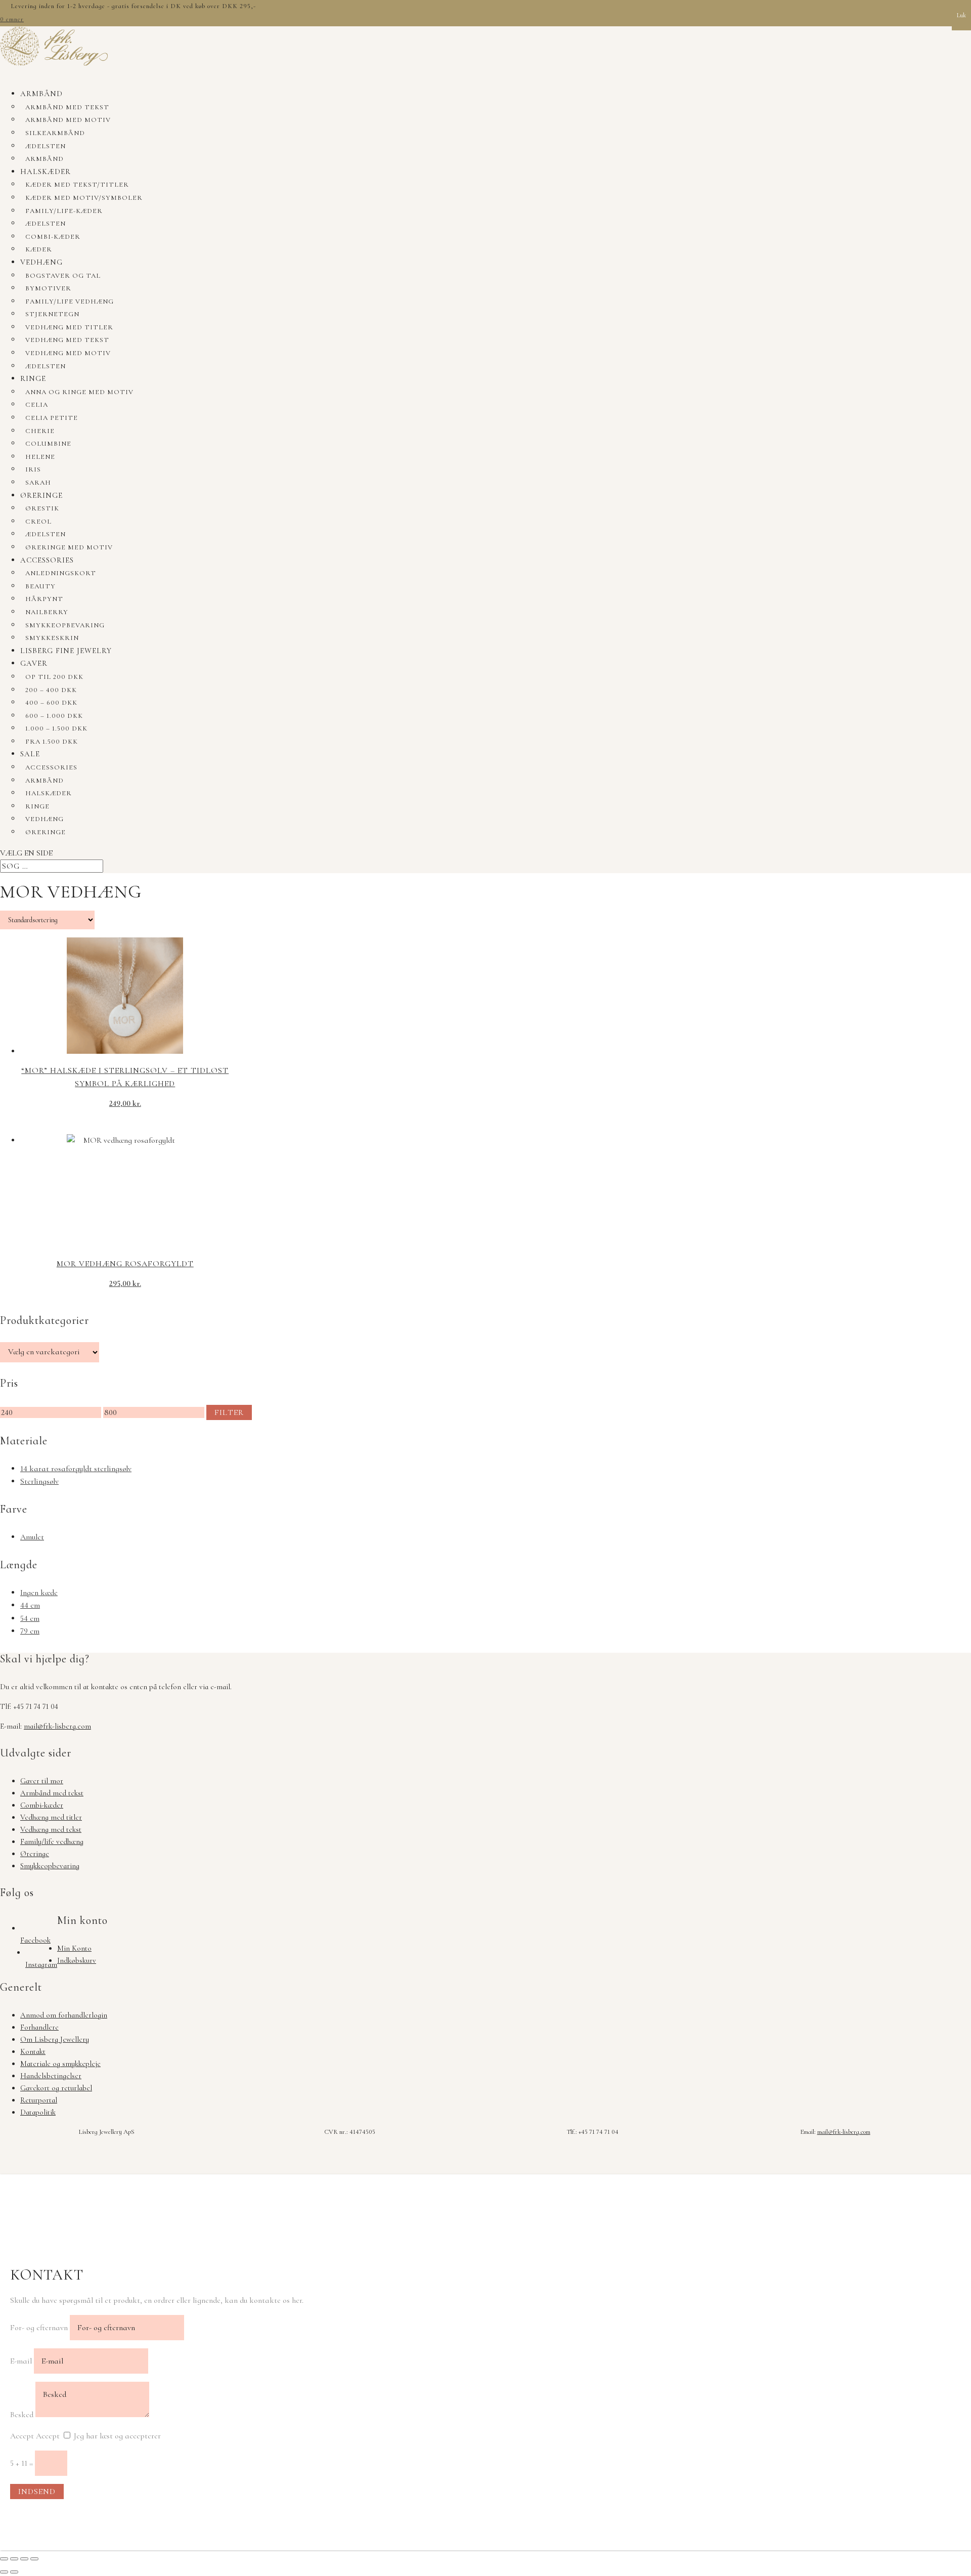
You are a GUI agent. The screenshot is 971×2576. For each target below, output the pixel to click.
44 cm (30, 1605)
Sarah (38, 483)
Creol (38, 522)
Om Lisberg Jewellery (55, 2039)
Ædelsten (46, 146)
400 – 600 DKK (51, 703)
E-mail (21, 2361)
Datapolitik (38, 2112)
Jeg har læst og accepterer (117, 2436)
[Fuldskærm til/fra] (14, 2559)
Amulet (32, 1537)
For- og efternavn (39, 2328)
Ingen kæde (39, 1593)
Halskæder (46, 171)
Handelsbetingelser (51, 2076)
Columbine (48, 444)
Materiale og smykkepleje (60, 2064)
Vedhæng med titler (69, 327)
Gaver (34, 663)
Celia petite (52, 418)
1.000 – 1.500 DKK (56, 728)
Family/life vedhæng (70, 302)
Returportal (39, 2100)
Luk (961, 15)
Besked (22, 2415)
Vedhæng (41, 262)
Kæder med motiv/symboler (84, 198)
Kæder (39, 249)
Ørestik (42, 508)
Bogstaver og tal (63, 276)
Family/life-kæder (64, 211)
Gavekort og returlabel (56, 2088)
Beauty (40, 586)
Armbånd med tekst (67, 107)
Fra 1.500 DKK (52, 742)
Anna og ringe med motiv (79, 392)
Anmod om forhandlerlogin (64, 2015)
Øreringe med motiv (69, 547)
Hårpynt (44, 599)
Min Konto (74, 1948)
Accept (22, 2436)
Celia (37, 405)
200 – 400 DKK (51, 690)
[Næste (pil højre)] (14, 2572)
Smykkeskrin (52, 638)
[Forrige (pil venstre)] (4, 2572)
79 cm (30, 1631)
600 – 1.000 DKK (54, 716)
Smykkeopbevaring (65, 625)
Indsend (37, 2492)
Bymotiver (48, 288)
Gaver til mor (42, 1781)
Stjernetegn (52, 314)
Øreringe (41, 495)
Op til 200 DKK (54, 677)
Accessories (47, 560)
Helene (40, 457)
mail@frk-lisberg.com (57, 1726)
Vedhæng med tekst (67, 340)
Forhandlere (39, 2027)
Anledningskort (61, 573)
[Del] (24, 2559)
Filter (229, 1412)
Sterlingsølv (39, 1481)
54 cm (30, 1618)
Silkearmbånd (55, 133)
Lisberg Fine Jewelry (66, 651)
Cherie (40, 431)
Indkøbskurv (77, 1960)
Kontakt (33, 2051)
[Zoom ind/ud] (4, 2559)
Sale (30, 754)
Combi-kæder (53, 237)
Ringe (33, 378)
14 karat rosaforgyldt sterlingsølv (76, 1469)
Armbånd (41, 94)
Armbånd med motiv (68, 120)
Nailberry (47, 612)
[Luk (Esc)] (34, 2559)
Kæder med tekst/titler (77, 185)
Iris (33, 469)
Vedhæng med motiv (68, 353)
